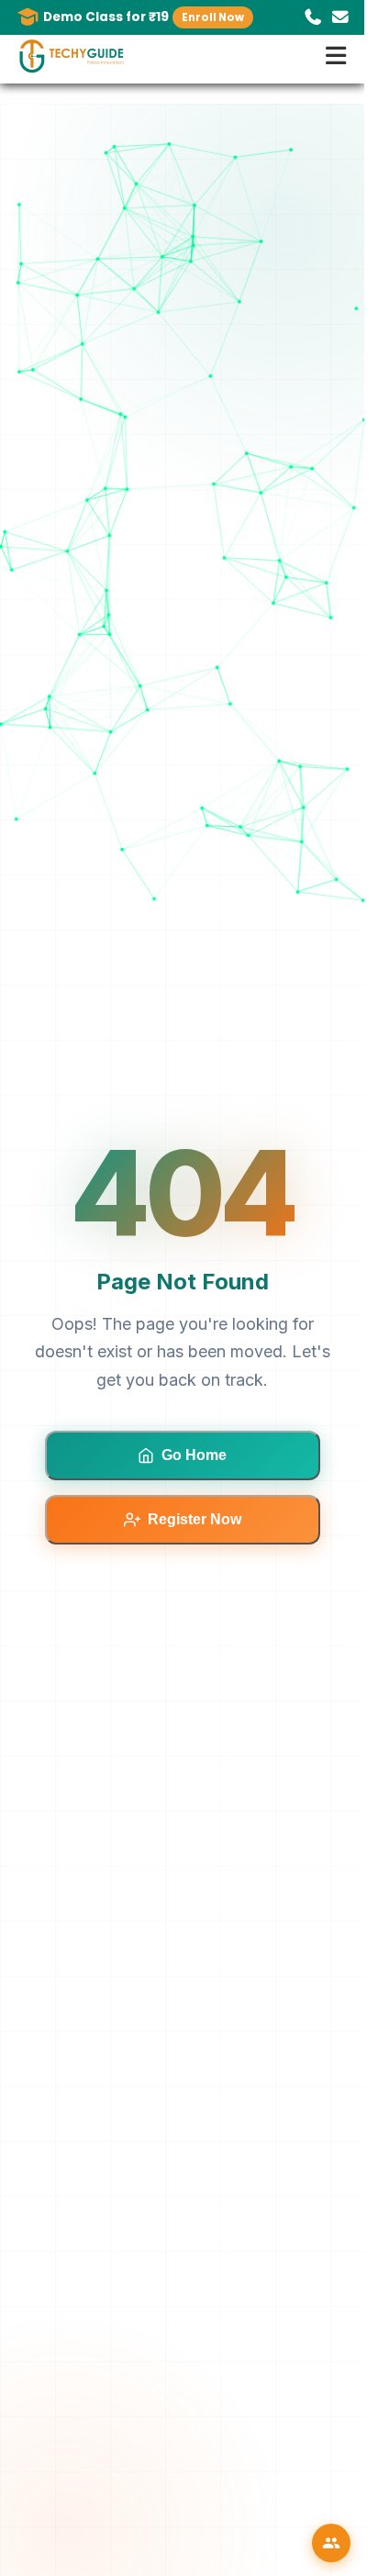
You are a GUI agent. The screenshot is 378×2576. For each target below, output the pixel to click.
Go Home (194, 1455)
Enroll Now (213, 17)
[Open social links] (331, 2543)
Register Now (195, 1519)
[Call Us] (313, 17)
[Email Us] (340, 17)
